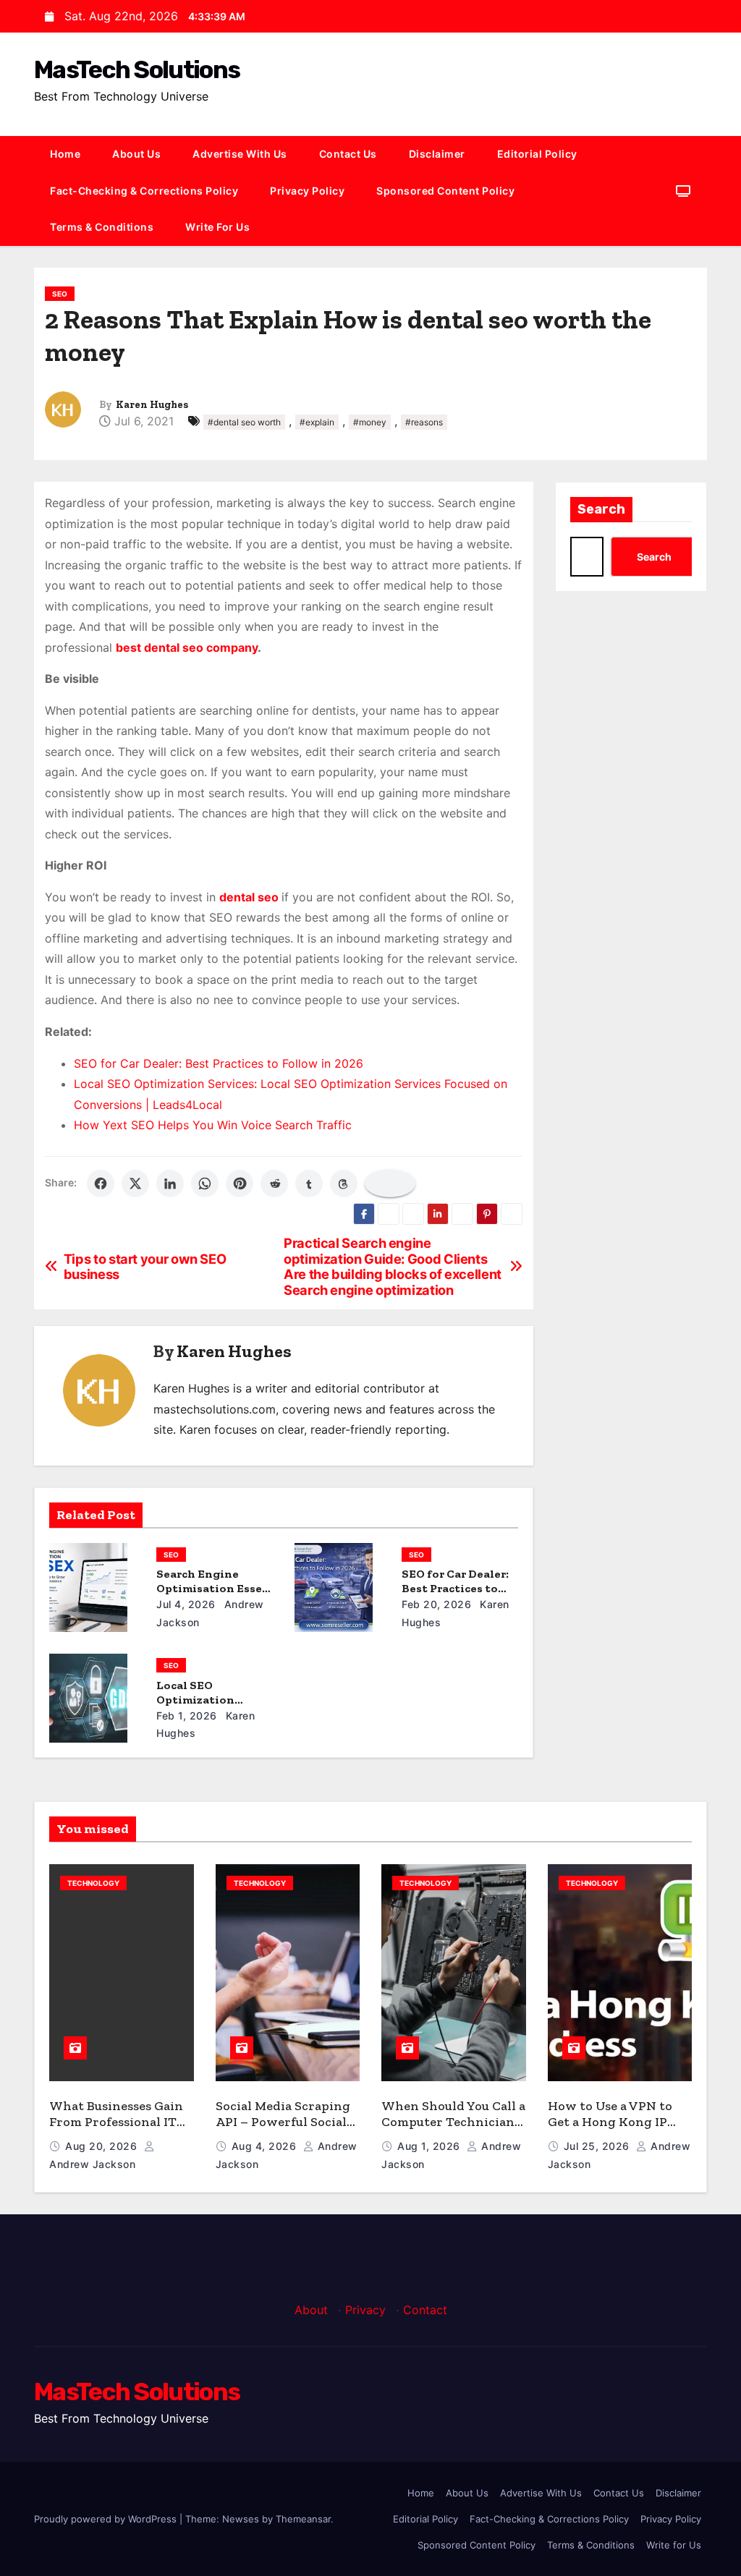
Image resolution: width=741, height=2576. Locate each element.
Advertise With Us (240, 154)
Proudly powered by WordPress (107, 2519)
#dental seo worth (244, 422)
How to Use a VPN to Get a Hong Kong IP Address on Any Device (618, 2122)
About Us (136, 154)
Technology (93, 1883)
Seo (60, 294)
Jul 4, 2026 (186, 1604)
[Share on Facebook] (101, 1183)
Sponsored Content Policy (445, 191)
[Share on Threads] (344, 1183)
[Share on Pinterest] (240, 1183)
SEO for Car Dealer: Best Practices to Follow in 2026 (219, 1063)
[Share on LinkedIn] (170, 1183)
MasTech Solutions (137, 70)
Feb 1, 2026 (187, 1716)
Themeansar (303, 2519)
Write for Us (217, 227)
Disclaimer (437, 154)
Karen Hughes (152, 405)
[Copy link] (390, 1183)
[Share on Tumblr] (309, 1183)
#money (370, 422)
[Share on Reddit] (274, 1183)
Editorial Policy (537, 154)
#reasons (424, 422)
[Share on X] (135, 1183)
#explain (317, 422)
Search (601, 509)
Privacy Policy (307, 191)
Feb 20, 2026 (436, 1604)
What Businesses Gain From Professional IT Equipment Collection (116, 2122)
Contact (425, 2310)
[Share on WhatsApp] (205, 1183)
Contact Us (348, 154)
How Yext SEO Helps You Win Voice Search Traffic (213, 1125)
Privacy (365, 2310)
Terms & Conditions (102, 227)
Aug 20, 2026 (103, 2146)
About (311, 2310)
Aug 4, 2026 (266, 2146)
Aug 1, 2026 (430, 2146)
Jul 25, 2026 (598, 2146)
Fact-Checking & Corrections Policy (144, 191)
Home (65, 154)
